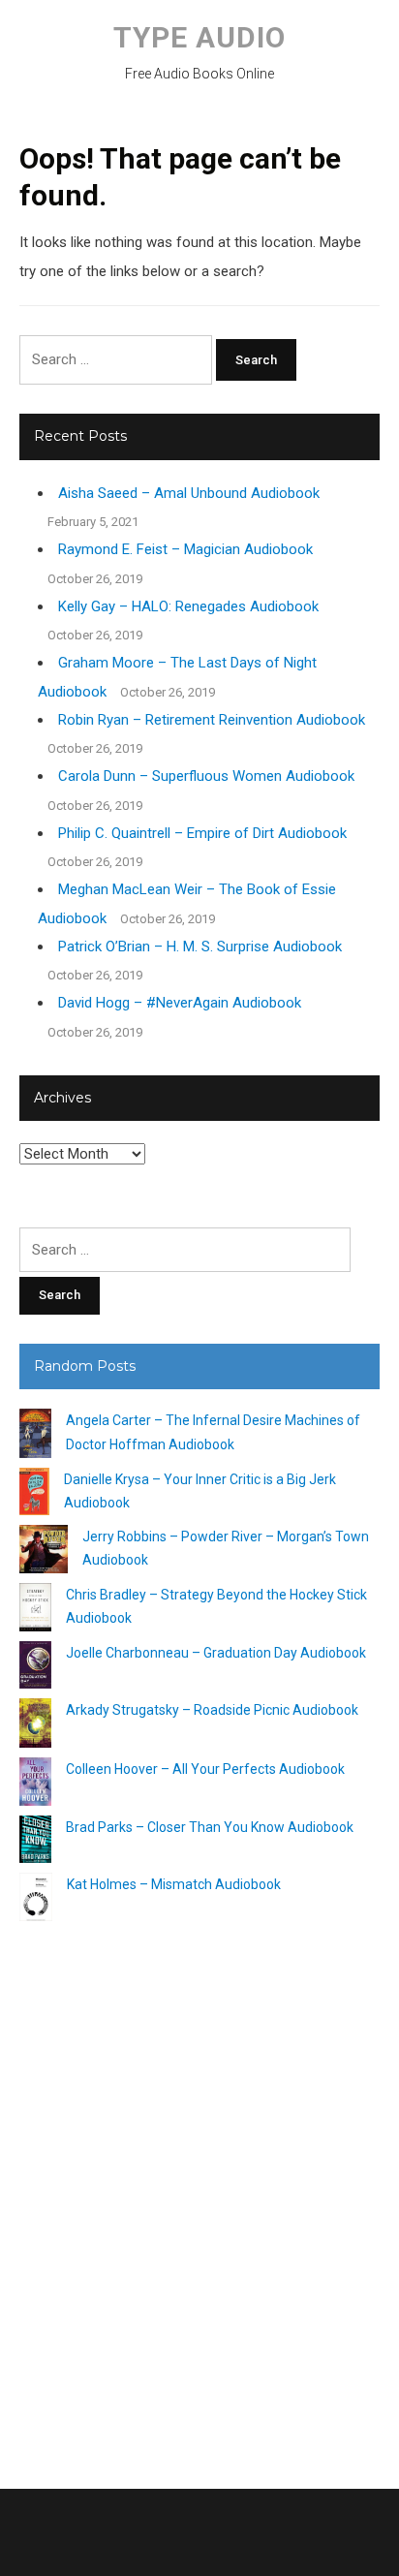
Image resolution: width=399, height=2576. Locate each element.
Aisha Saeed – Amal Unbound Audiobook (189, 493)
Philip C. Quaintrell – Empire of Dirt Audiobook (202, 833)
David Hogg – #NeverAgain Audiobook (180, 1003)
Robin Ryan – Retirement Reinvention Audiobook (212, 720)
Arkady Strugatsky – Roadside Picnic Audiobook (212, 1710)
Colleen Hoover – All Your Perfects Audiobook (205, 1769)
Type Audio (199, 37)
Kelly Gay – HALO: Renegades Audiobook (188, 606)
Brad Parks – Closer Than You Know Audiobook (210, 1827)
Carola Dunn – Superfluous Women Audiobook (206, 776)
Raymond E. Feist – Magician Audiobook (185, 549)
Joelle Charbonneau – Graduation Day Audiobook (216, 1653)
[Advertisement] (199, 2197)
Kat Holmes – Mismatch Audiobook (174, 1884)
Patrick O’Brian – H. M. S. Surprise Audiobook (200, 947)
